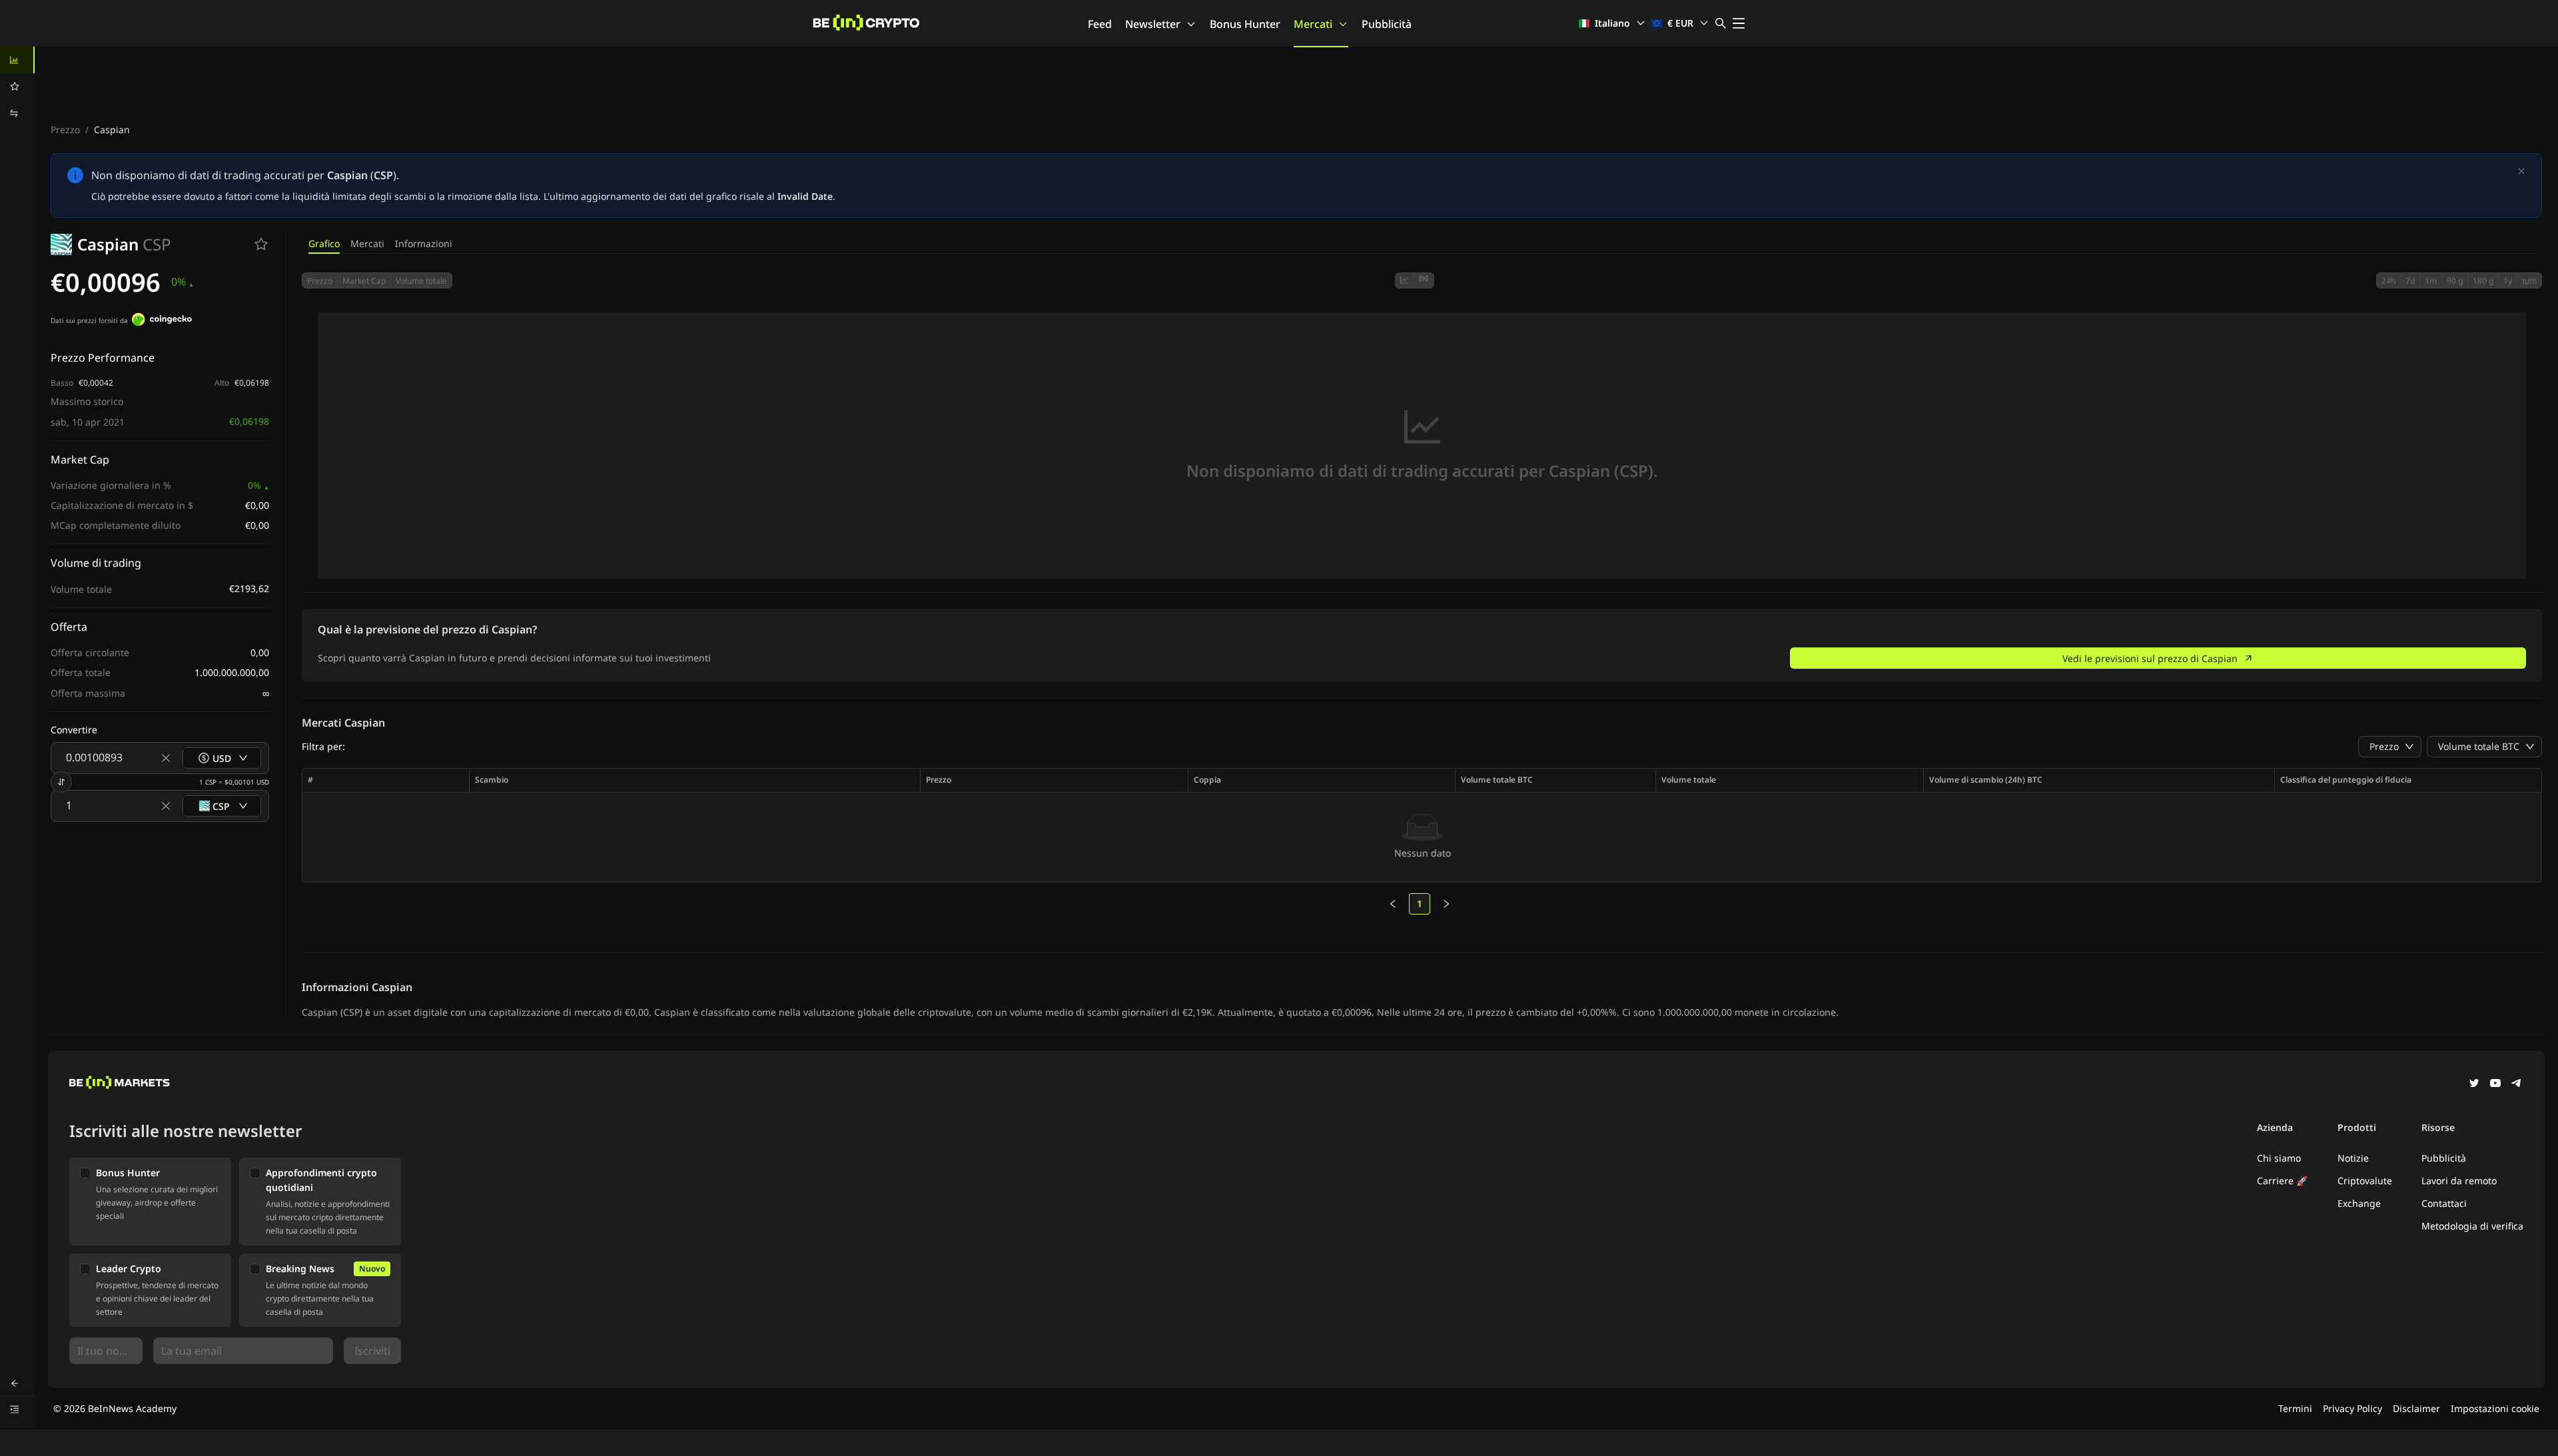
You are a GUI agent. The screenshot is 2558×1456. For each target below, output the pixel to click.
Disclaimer (2416, 1408)
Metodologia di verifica (2472, 1226)
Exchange (2359, 1203)
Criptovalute (2365, 1181)
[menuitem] (17, 60)
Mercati (1313, 24)
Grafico (324, 243)
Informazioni (424, 243)
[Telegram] (2517, 1084)
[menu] (17, 87)
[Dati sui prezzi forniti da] (162, 321)
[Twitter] (2474, 1084)
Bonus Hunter (1245, 24)
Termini (2295, 1408)
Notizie (2353, 1158)
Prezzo (65, 130)
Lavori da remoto (2459, 1181)
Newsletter (1153, 24)
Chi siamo (2279, 1158)
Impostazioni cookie (2495, 1408)
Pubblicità (1387, 24)
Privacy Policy (2352, 1408)
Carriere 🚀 (2282, 1181)
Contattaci (2444, 1203)
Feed (1100, 24)
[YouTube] (2495, 1084)
